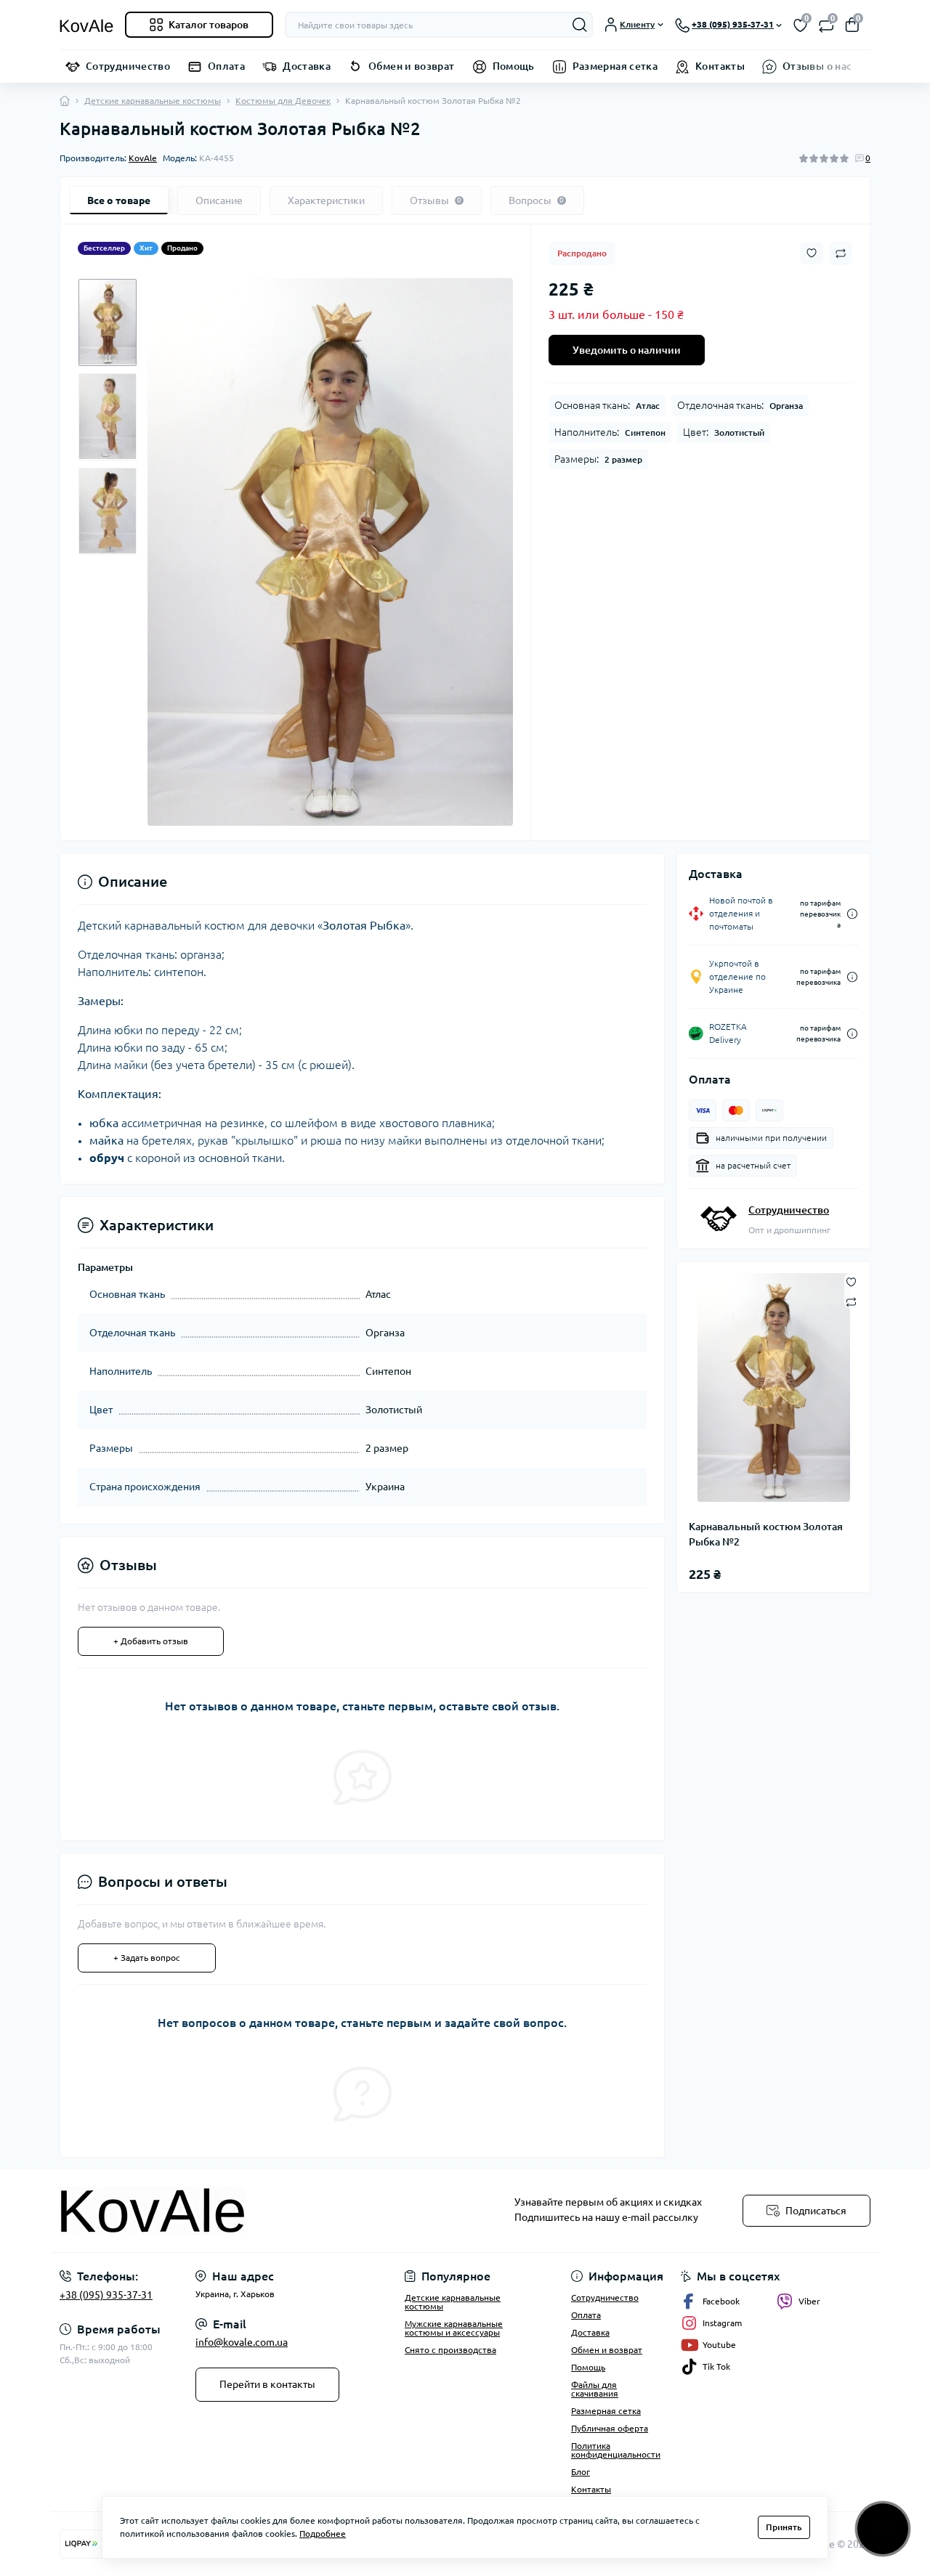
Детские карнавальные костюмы (153, 101)
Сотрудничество (128, 66)
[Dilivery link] (852, 914)
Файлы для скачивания (595, 2389)
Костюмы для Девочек (283, 101)
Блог (581, 2472)
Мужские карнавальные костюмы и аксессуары (454, 2328)
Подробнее (323, 2534)
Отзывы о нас (817, 66)
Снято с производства (450, 2350)
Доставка (307, 66)
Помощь (514, 66)
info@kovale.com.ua (242, 2342)
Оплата (226, 66)
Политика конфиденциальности (616, 2450)
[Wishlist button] (812, 253)
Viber (809, 2301)
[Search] (580, 25)
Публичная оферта (610, 2428)
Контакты (720, 66)
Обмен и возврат (411, 66)
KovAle (143, 158)
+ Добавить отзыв (151, 1641)
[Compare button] (841, 253)
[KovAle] (258, 2211)
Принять (784, 2527)
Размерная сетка (615, 66)
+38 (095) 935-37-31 (106, 2295)
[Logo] (86, 25)
